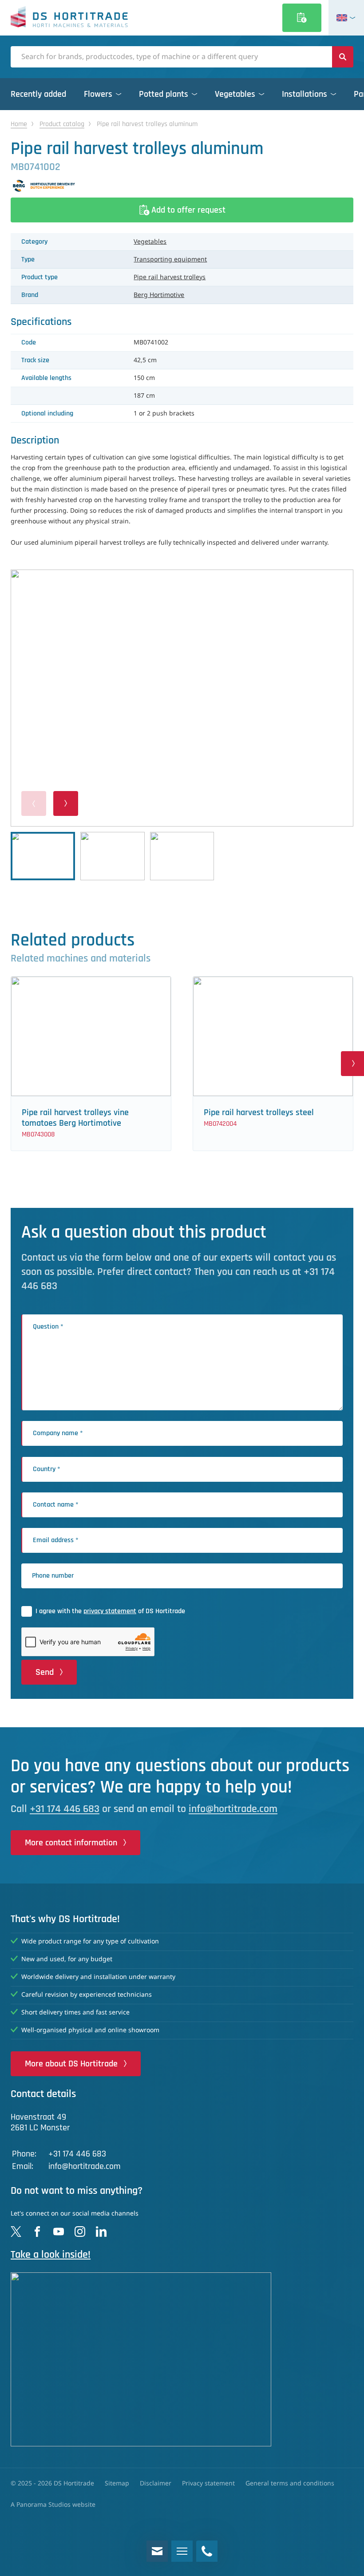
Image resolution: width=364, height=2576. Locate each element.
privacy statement (110, 1611)
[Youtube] (59, 2232)
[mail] (157, 2551)
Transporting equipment (170, 260)
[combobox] (171, 57)
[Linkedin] (101, 2232)
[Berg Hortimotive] (182, 186)
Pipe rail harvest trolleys (170, 277)
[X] (16, 2232)
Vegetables (150, 242)
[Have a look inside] (182, 2359)
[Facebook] (37, 2232)
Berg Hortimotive (159, 295)
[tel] (207, 2551)
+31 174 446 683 (65, 1809)
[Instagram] (80, 2232)
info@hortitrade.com (233, 1809)
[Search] (343, 57)
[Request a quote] (302, 18)
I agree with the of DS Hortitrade (110, 1611)
